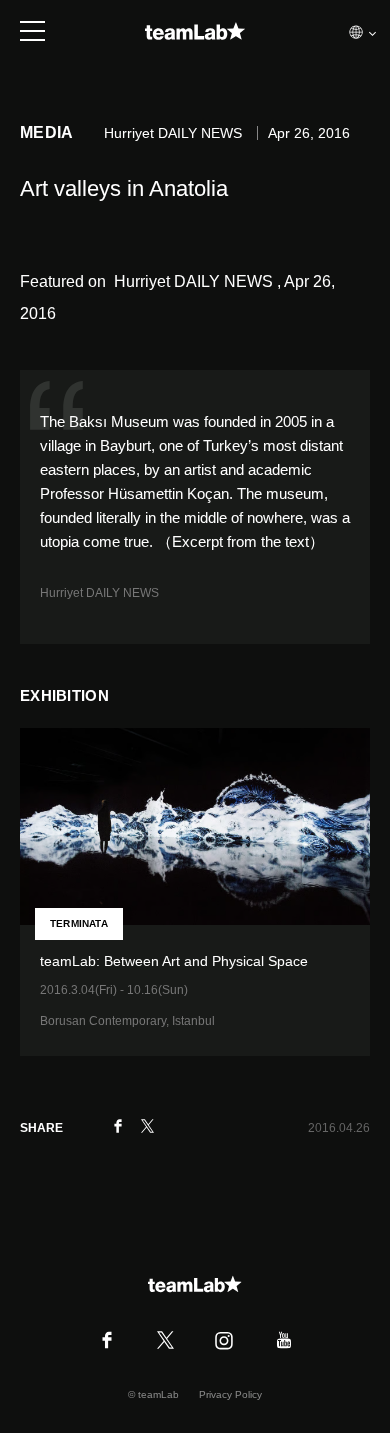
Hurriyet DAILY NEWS (99, 593)
